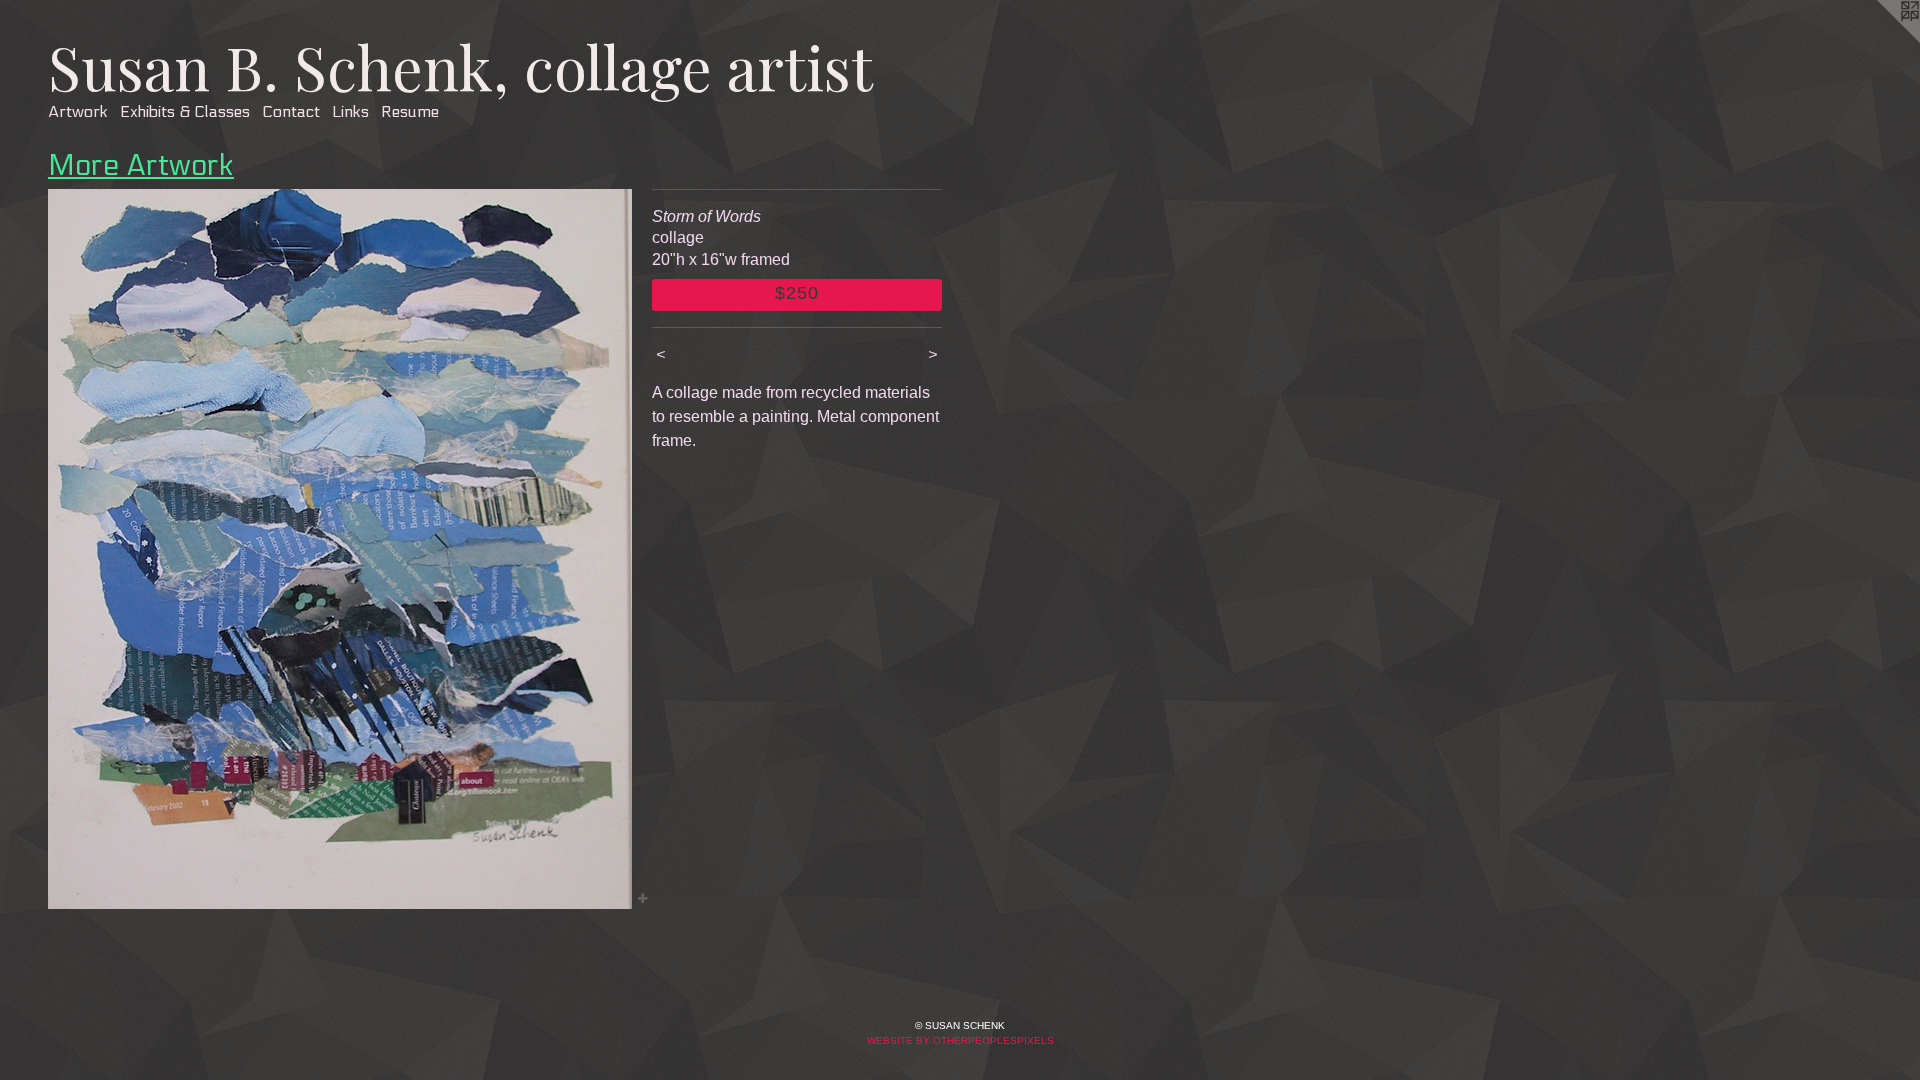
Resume (410, 111)
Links (350, 111)
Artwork (78, 111)
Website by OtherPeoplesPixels (960, 1040)
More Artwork (141, 166)
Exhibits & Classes (185, 111)
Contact (291, 111)
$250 (797, 293)
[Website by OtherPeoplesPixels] (1880, 40)
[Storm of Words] (340, 549)
